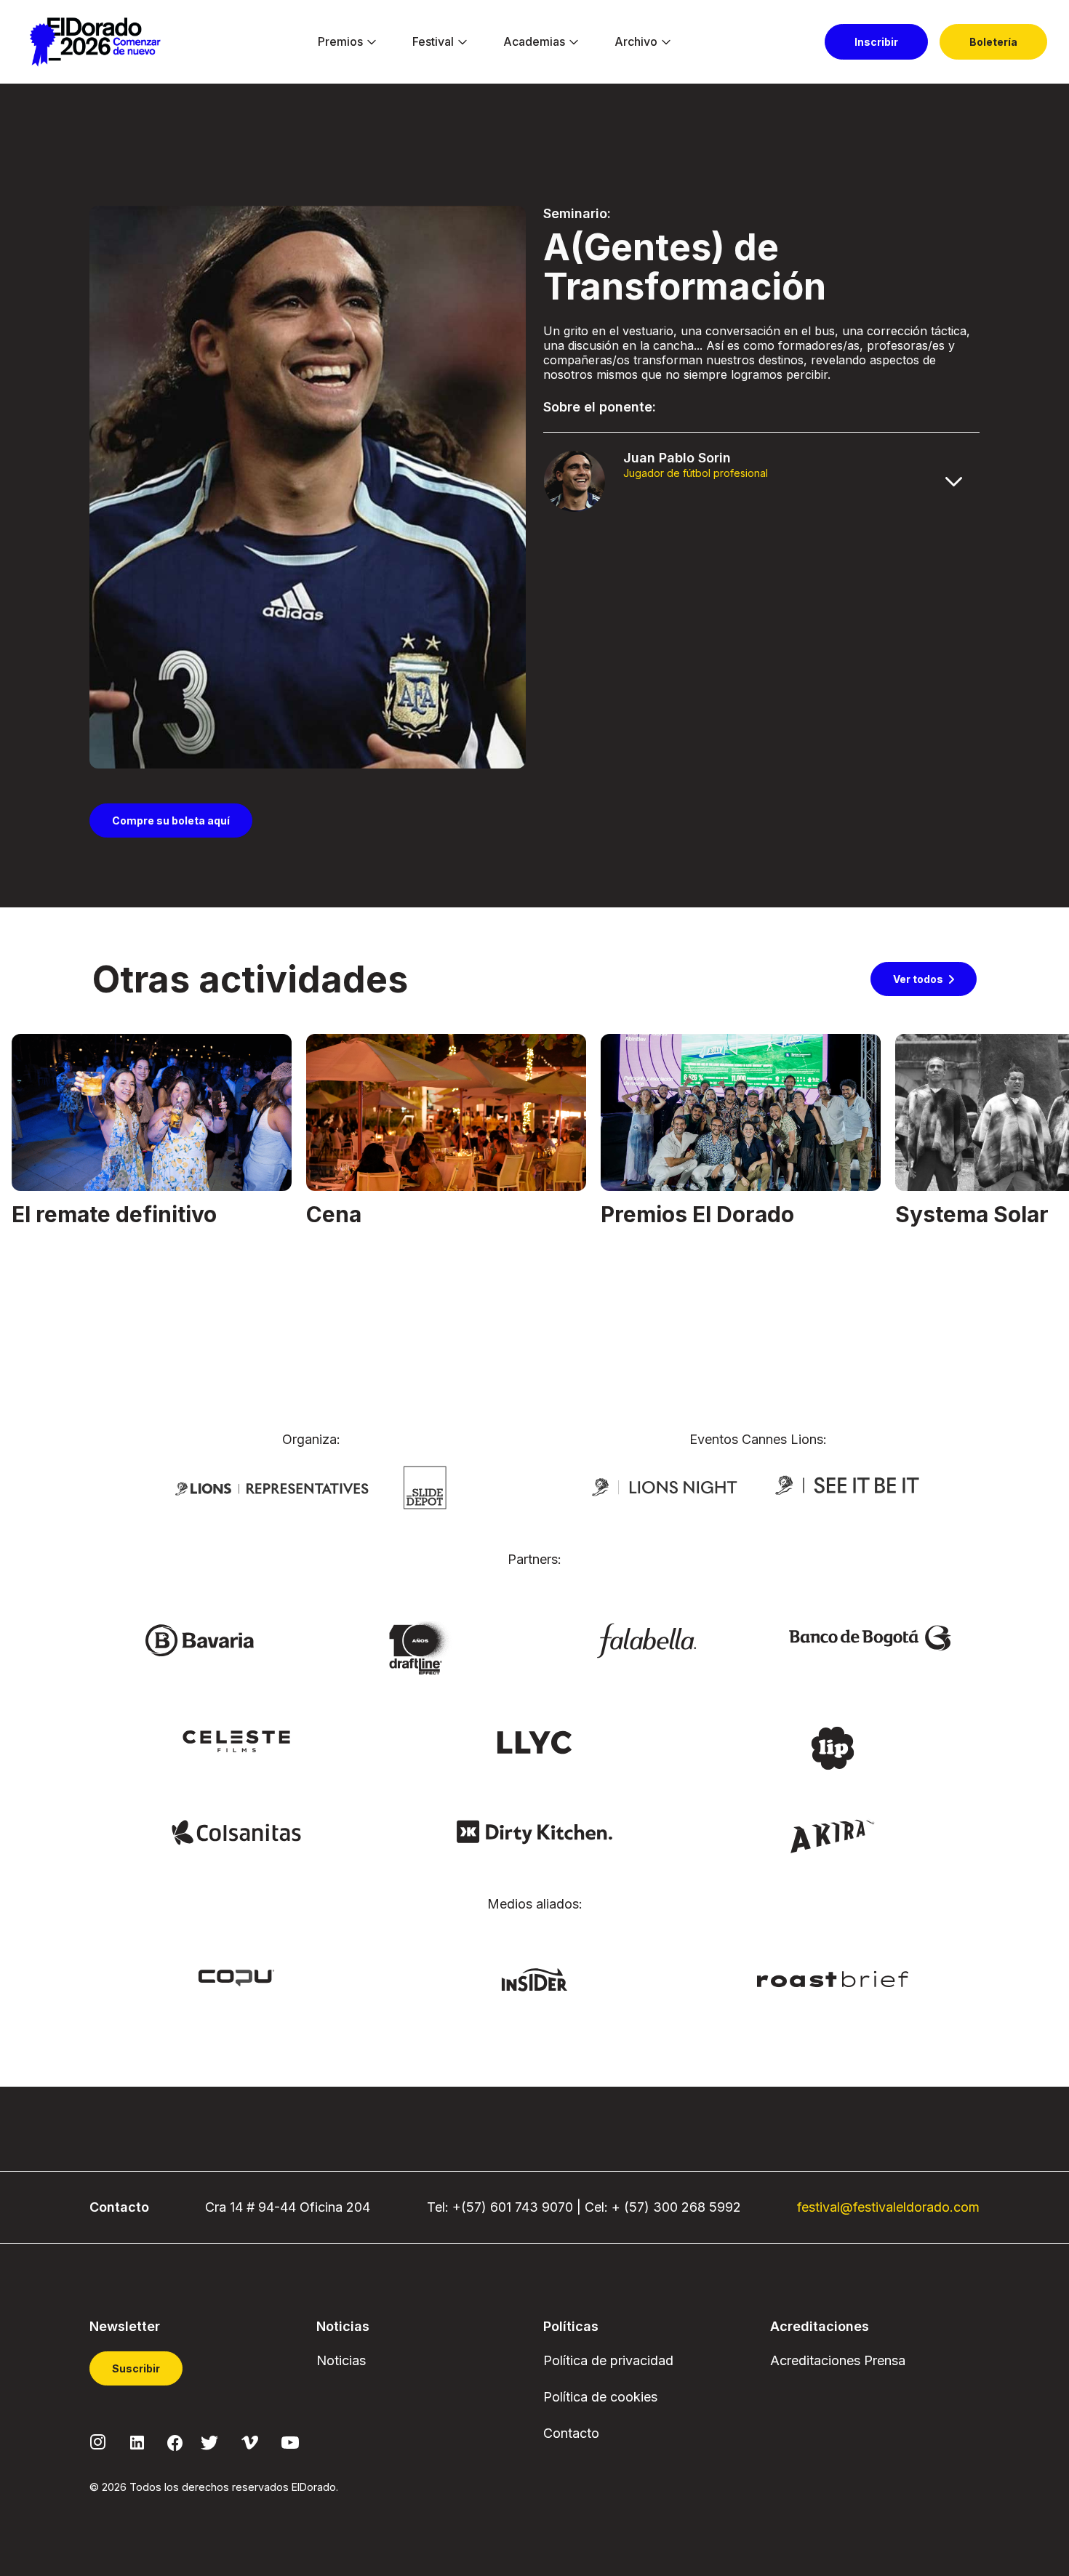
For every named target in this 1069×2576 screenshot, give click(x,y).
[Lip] (833, 1747)
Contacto (571, 2433)
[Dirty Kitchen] (534, 1831)
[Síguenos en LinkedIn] (137, 2441)
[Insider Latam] (535, 1978)
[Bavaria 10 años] (423, 1649)
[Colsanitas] (236, 1831)
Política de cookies (600, 2397)
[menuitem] (340, 42)
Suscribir (136, 2368)
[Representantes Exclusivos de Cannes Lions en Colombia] (272, 1488)
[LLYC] (535, 1741)
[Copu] (236, 1977)
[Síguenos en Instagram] (98, 2441)
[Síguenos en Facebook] (175, 2441)
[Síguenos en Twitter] (209, 2441)
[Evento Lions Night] (665, 1486)
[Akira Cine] (833, 1834)
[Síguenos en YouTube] (290, 2441)
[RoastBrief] (833, 1978)
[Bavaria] (199, 1640)
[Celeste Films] (236, 1741)
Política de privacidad (608, 2360)
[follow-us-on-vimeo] (250, 2441)
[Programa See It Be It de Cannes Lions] (849, 1486)
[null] (425, 1487)
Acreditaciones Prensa (838, 2360)
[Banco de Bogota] (870, 1637)
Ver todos (918, 979)
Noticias (341, 2360)
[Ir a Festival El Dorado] (95, 42)
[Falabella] (646, 1640)
